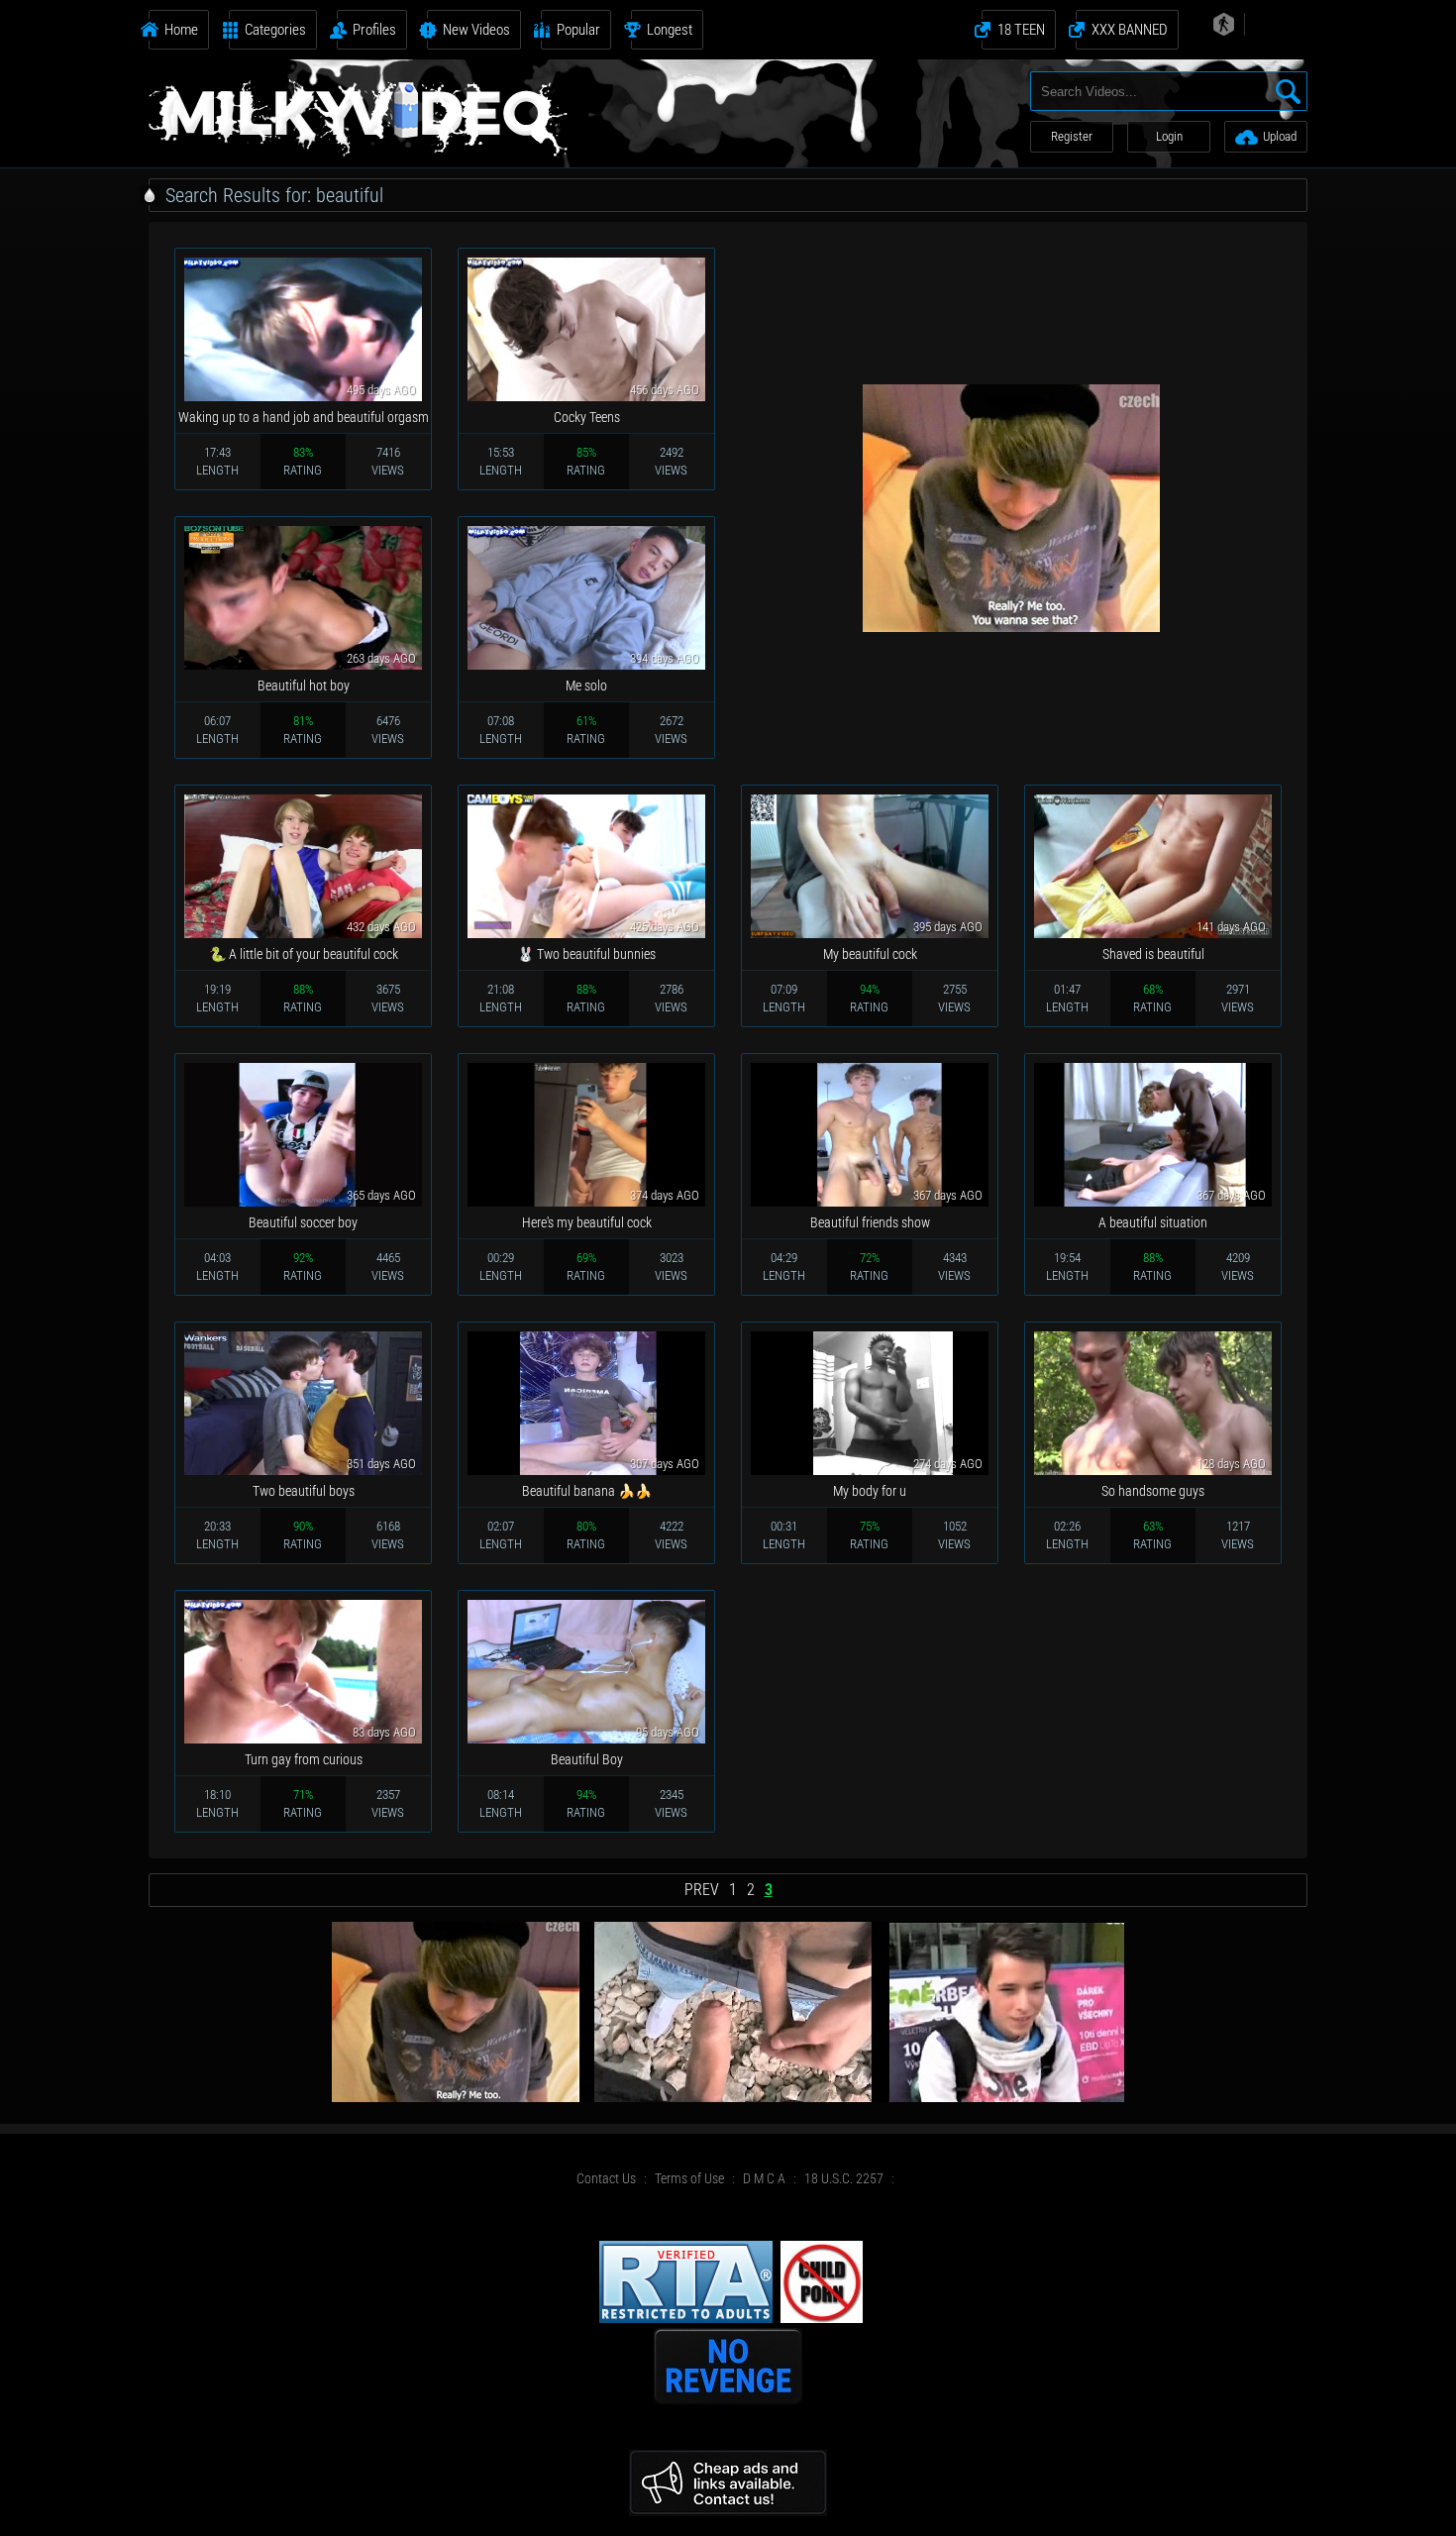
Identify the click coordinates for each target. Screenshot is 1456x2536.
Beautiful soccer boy (303, 1222)
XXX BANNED (1130, 30)
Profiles (374, 30)
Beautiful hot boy (304, 686)
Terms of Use (689, 2178)
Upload (1280, 136)
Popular (578, 30)
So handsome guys (1153, 1491)
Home (181, 30)
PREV (702, 1890)
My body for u (870, 1491)
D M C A (764, 2178)
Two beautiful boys (304, 1491)
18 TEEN (1021, 30)
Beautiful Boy (587, 1759)
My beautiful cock (870, 954)
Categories (275, 30)
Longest (670, 30)
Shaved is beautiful (1153, 954)
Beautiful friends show (870, 1222)
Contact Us (606, 2178)
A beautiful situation (1153, 1222)
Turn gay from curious (304, 1759)
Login (1169, 136)
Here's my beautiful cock (587, 1222)
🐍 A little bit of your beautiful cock (304, 954)
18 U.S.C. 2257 (844, 2178)
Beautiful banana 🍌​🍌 (587, 1491)
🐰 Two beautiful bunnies (586, 954)
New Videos (476, 30)
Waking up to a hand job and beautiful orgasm (304, 417)
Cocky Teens (587, 417)
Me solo (586, 686)
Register (1072, 136)
